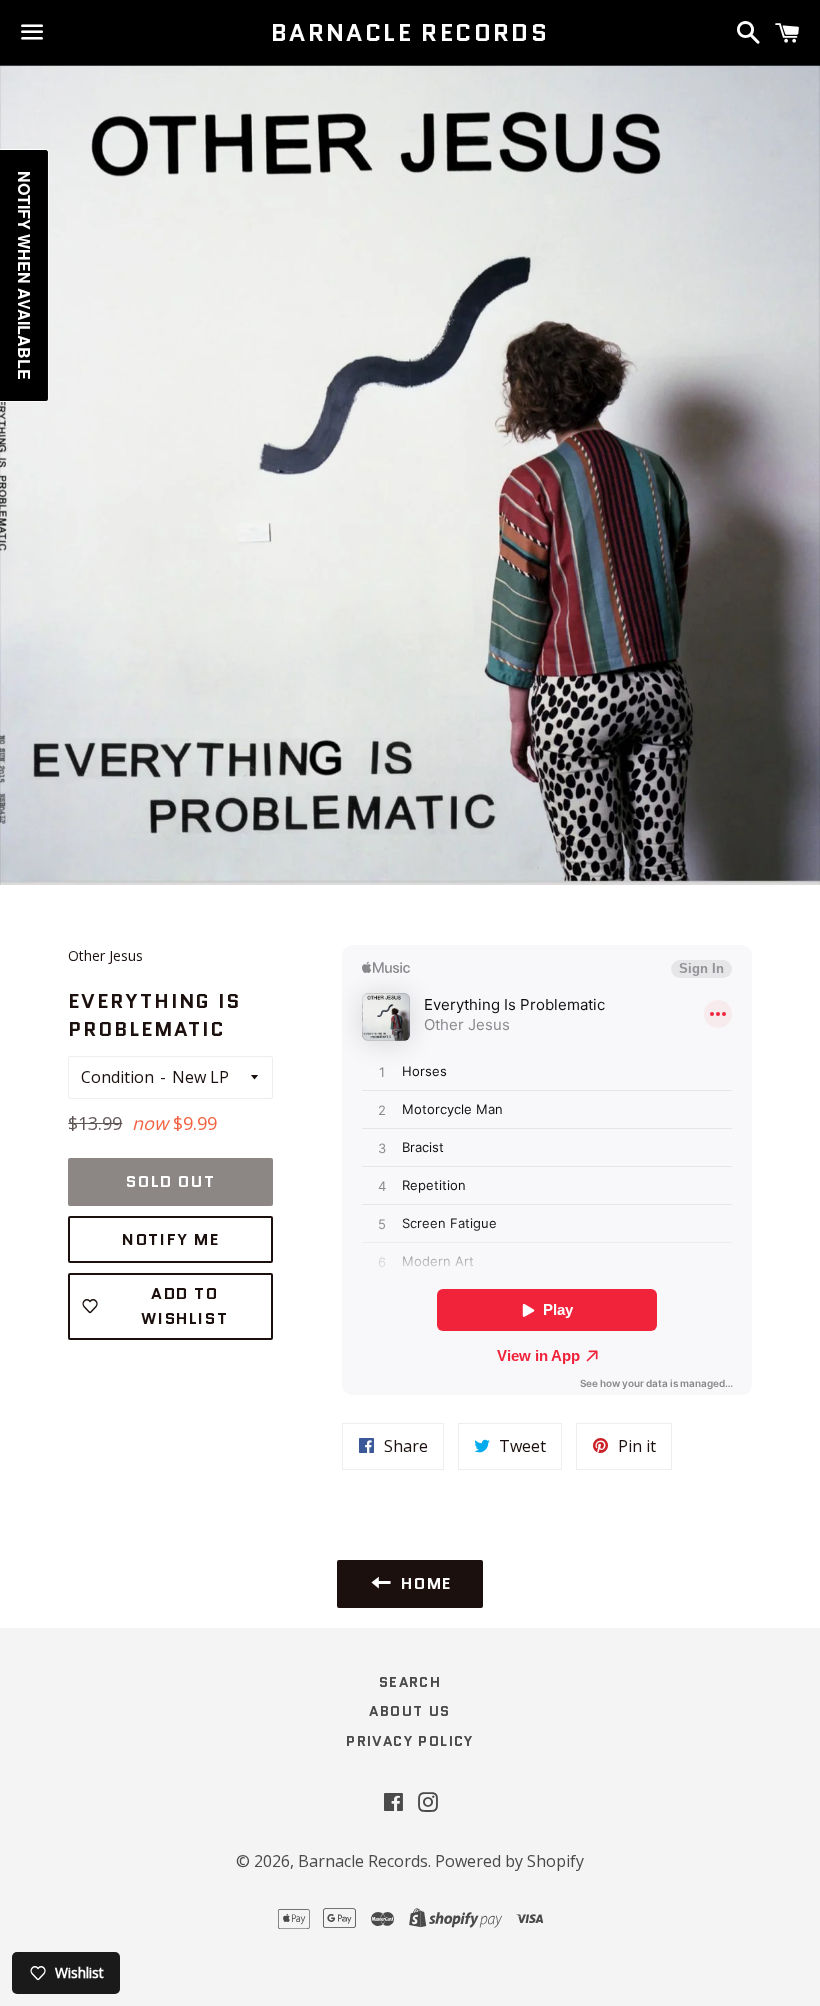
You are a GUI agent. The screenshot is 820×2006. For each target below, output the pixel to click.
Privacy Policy (410, 1741)
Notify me (170, 1239)
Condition (117, 1077)
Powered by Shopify (509, 1861)
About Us (409, 1711)
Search (410, 1682)
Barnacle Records (410, 33)
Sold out (170, 1181)
